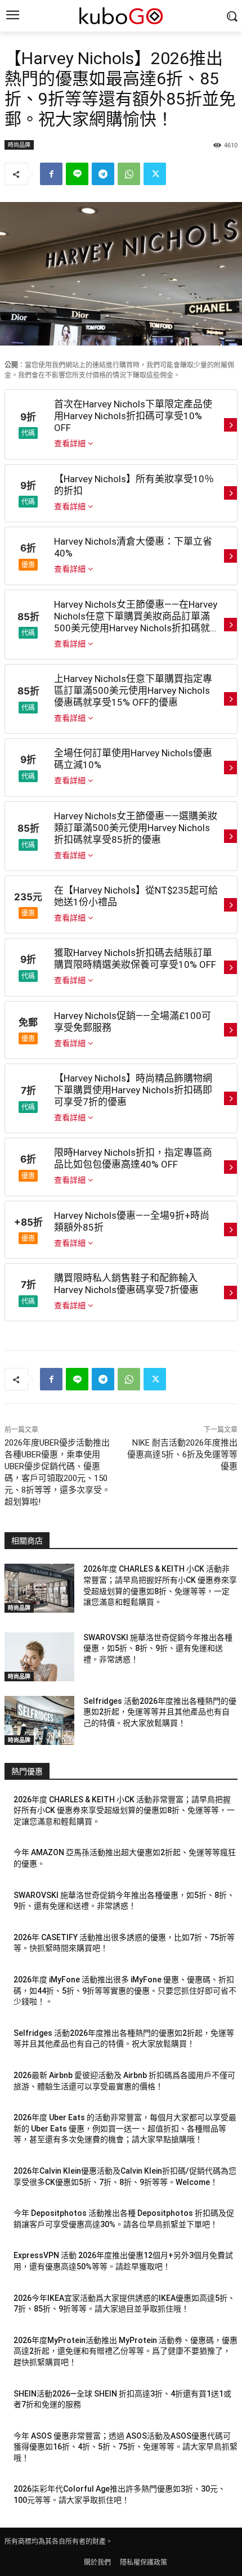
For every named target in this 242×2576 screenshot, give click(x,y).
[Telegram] (103, 174)
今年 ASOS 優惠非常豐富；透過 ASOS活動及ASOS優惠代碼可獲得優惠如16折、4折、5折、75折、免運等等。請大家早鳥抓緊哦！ (126, 2447)
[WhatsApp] (129, 174)
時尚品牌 (19, 145)
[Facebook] (51, 174)
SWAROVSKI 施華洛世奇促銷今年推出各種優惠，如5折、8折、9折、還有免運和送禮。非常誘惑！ (158, 1648)
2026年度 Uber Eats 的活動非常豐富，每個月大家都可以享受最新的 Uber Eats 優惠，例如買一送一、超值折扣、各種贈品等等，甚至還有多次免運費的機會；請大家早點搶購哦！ (125, 2128)
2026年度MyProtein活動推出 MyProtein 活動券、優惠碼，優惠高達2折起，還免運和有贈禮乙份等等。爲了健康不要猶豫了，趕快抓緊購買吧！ (126, 2351)
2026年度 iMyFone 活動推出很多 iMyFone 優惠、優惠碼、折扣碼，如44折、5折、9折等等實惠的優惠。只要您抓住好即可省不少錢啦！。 (125, 1991)
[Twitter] (155, 174)
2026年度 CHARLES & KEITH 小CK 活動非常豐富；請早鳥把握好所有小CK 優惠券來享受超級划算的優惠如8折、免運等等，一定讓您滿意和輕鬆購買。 (124, 1810)
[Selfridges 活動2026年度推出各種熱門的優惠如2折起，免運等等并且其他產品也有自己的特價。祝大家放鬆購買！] (39, 1720)
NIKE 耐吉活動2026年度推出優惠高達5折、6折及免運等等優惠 (182, 1455)
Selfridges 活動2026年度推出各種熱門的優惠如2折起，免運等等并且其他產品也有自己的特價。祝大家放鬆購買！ (160, 1712)
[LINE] (77, 174)
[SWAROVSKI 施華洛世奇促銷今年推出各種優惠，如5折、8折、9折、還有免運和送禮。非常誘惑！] (39, 1657)
